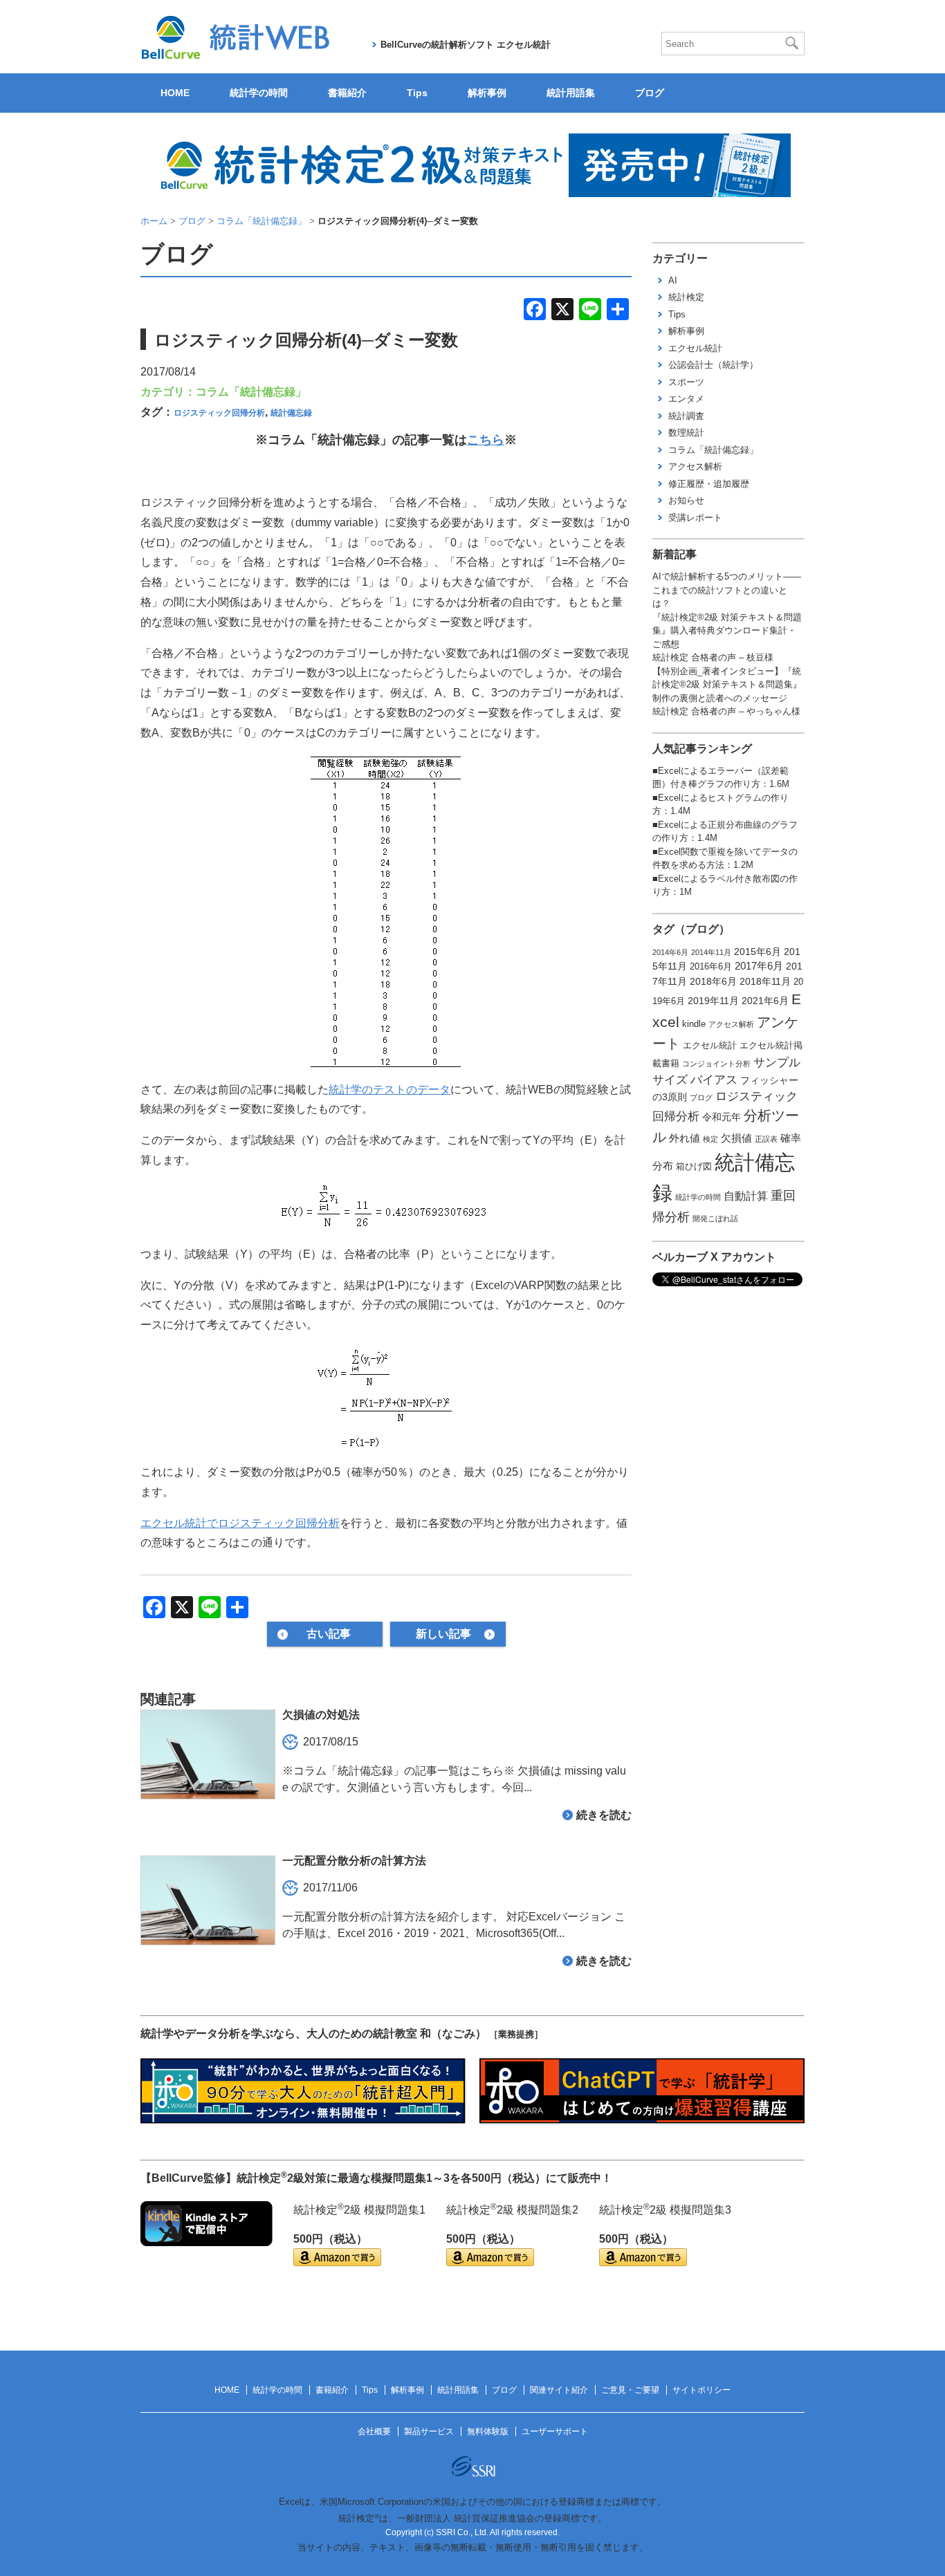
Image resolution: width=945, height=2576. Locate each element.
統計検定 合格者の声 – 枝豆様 (713, 657)
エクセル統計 (695, 348)
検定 (710, 1139)
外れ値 (685, 1138)
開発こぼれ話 (715, 1218)
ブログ (650, 93)
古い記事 (329, 1634)
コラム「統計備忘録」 (251, 392)
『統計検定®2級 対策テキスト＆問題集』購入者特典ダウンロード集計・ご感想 (727, 631)
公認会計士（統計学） (713, 365)
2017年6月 (759, 966)
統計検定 (686, 297)
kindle (694, 1024)
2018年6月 (713, 981)
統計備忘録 (291, 413)
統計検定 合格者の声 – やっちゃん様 (726, 711)
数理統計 (686, 433)
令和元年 (722, 1117)
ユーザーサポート (555, 2431)
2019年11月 (713, 1001)
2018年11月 (765, 981)
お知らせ (686, 500)
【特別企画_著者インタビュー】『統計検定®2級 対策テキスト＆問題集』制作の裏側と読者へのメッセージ (727, 685)
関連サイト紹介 (559, 2390)
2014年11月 (711, 952)
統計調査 (686, 416)
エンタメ (686, 399)
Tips (417, 93)
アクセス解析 (695, 466)
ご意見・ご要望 (630, 2390)
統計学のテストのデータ (389, 1090)
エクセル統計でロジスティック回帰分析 (240, 1523)
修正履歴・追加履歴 (709, 484)
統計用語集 (571, 93)
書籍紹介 (347, 93)
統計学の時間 (259, 93)
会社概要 (374, 2431)
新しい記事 (443, 1634)
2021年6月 (765, 1001)
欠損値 (736, 1138)
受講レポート (695, 518)
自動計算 (746, 1196)
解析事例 (487, 93)
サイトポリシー (701, 2390)
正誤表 (766, 1139)
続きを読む (604, 1815)
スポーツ (686, 382)
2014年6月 (670, 952)
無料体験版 (488, 2431)
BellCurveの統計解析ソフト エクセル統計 (466, 45)
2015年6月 (758, 952)
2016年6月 (711, 967)
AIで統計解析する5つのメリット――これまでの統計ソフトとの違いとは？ (727, 590)
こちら (486, 440)
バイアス (714, 1079)
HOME (175, 93)
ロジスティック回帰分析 (219, 413)
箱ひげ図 (694, 1167)
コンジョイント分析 (716, 1064)
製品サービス (429, 2431)
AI (673, 280)
